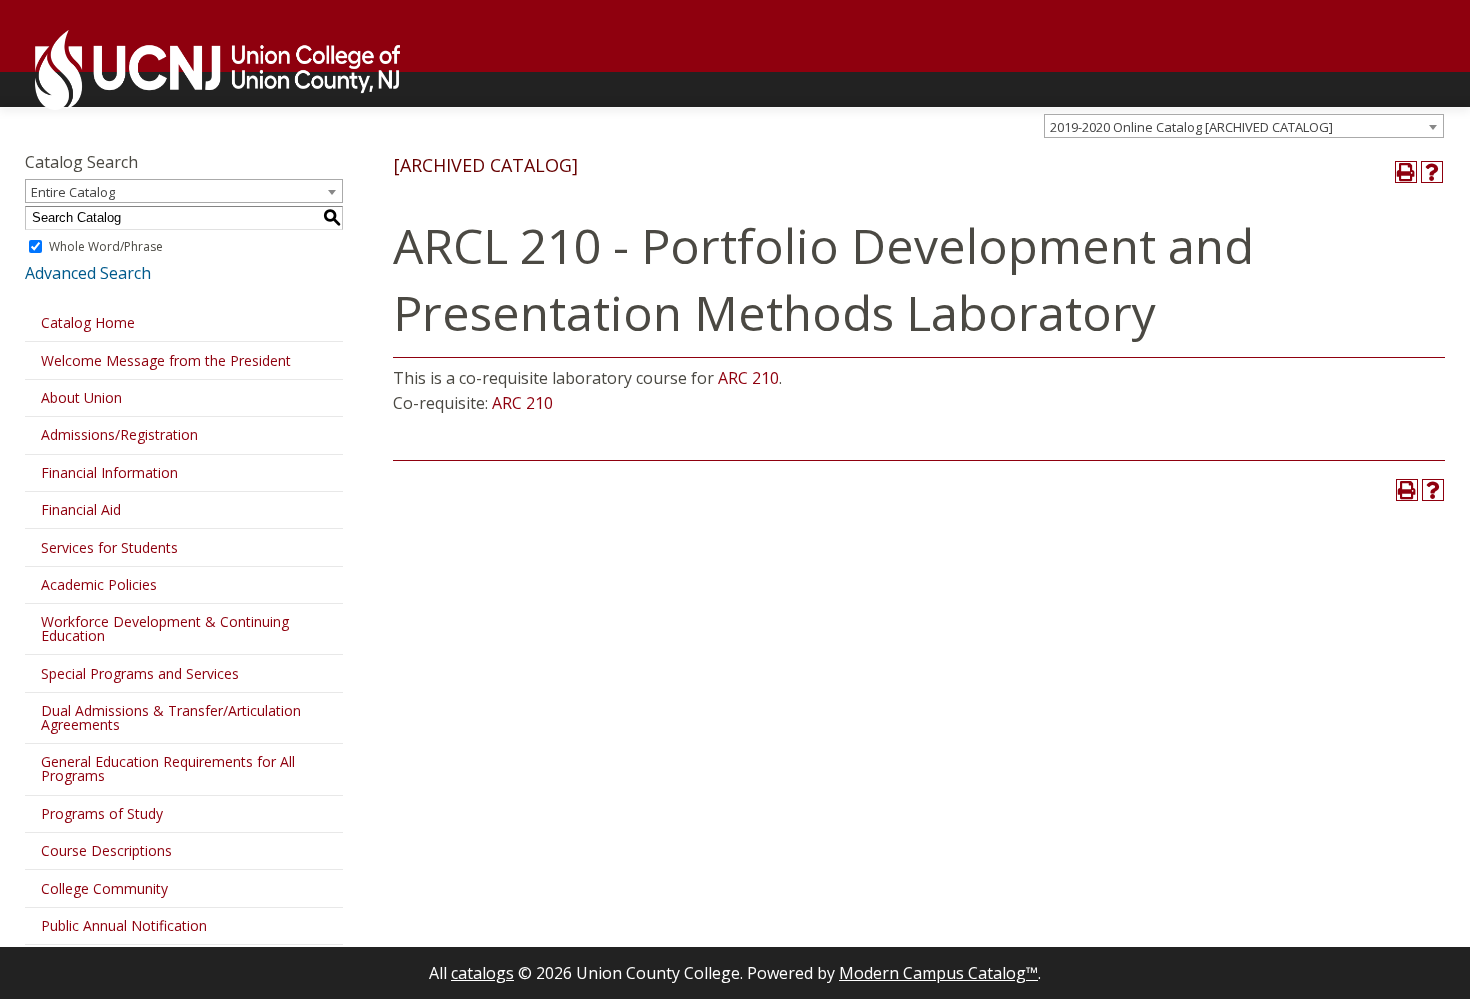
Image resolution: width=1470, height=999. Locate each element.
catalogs (482, 973)
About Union (81, 397)
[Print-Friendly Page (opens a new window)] (1406, 172)
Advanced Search (88, 273)
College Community (104, 888)
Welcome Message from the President (166, 360)
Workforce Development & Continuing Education (165, 628)
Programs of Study (102, 813)
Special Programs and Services (140, 673)
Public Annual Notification (124, 925)
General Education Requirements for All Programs (168, 768)
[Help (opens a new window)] (1432, 172)
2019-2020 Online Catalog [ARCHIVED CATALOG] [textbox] (1191, 127)
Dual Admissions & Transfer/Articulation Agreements (171, 717)
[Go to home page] (207, 70)
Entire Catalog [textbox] (73, 192)
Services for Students (109, 547)
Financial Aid (81, 509)
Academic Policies (99, 584)
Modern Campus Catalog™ (938, 973)
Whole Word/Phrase (106, 246)
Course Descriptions (106, 850)
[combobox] (1244, 126)
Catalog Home (88, 322)
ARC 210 (748, 378)
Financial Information (109, 472)
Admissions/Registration (119, 434)
